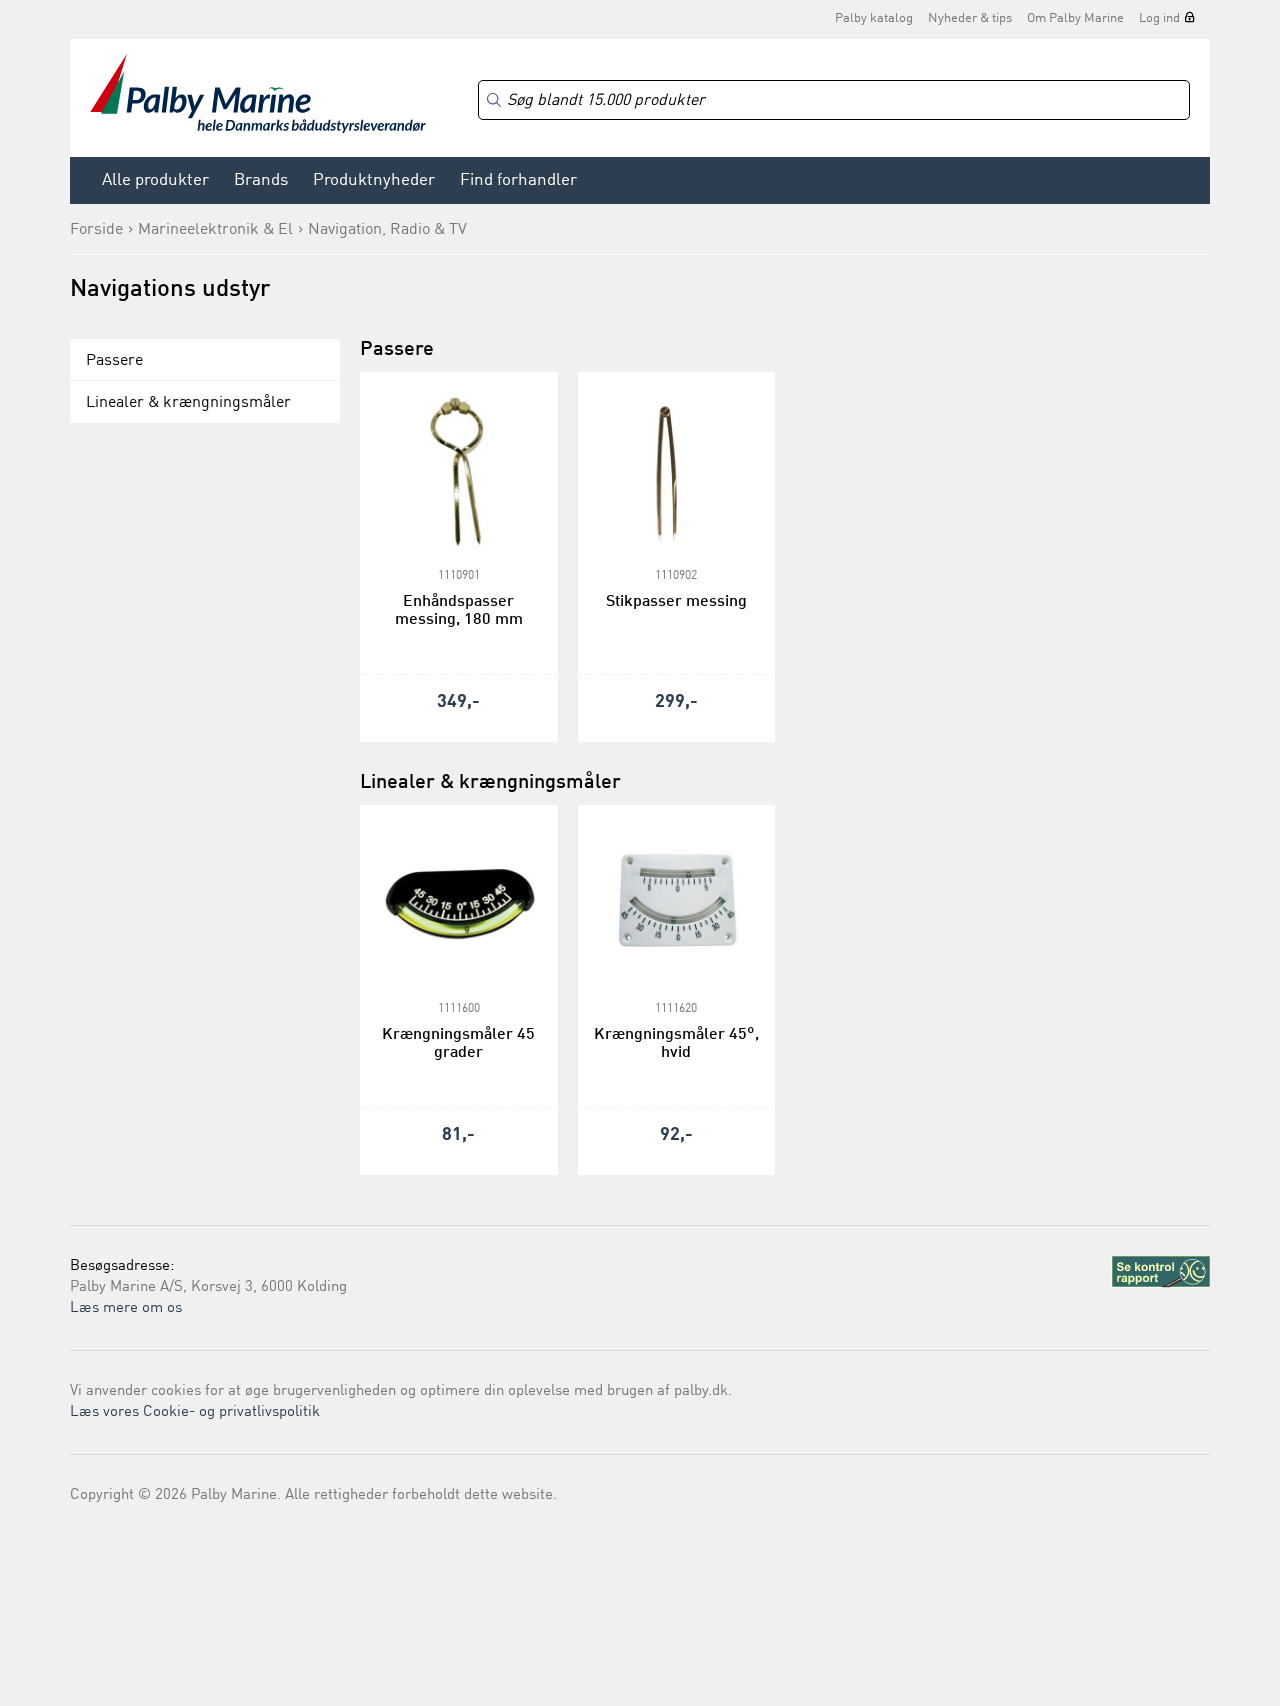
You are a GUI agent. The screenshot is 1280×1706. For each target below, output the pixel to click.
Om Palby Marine (1075, 18)
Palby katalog (874, 18)
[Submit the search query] (494, 100)
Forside (96, 230)
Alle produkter (155, 180)
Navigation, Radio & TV (387, 230)
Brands (261, 180)
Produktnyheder (374, 180)
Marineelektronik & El (215, 230)
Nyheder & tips (970, 18)
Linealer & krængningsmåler (188, 403)
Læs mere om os (126, 1308)
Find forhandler (518, 180)
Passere (114, 361)
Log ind (1159, 18)
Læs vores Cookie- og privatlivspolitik (195, 1412)
